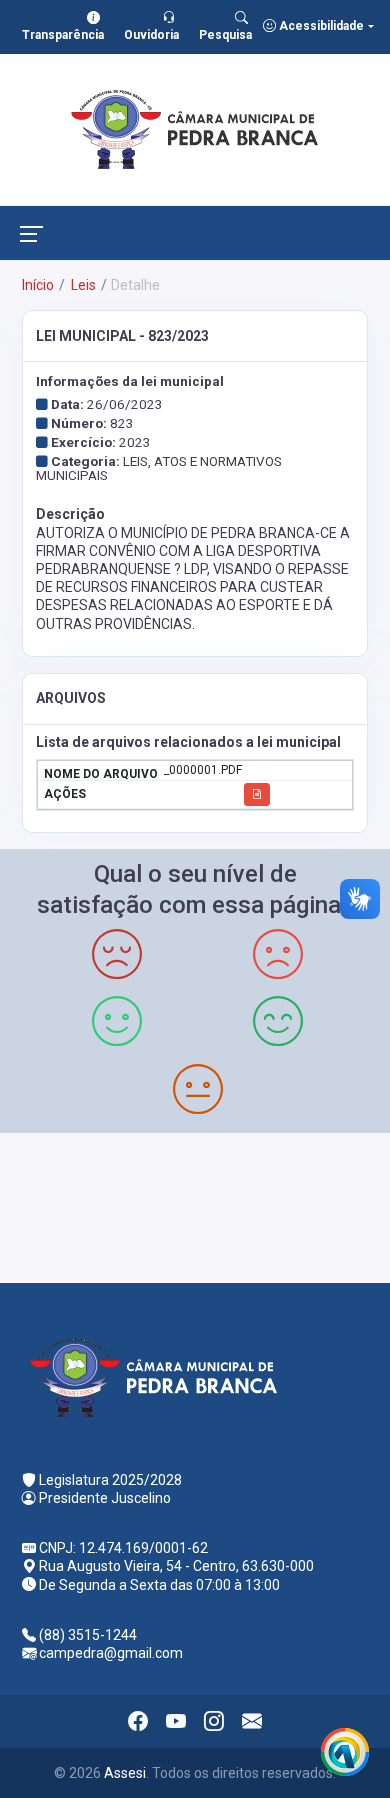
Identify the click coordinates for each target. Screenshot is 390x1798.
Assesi (125, 1773)
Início (38, 285)
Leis (82, 285)
